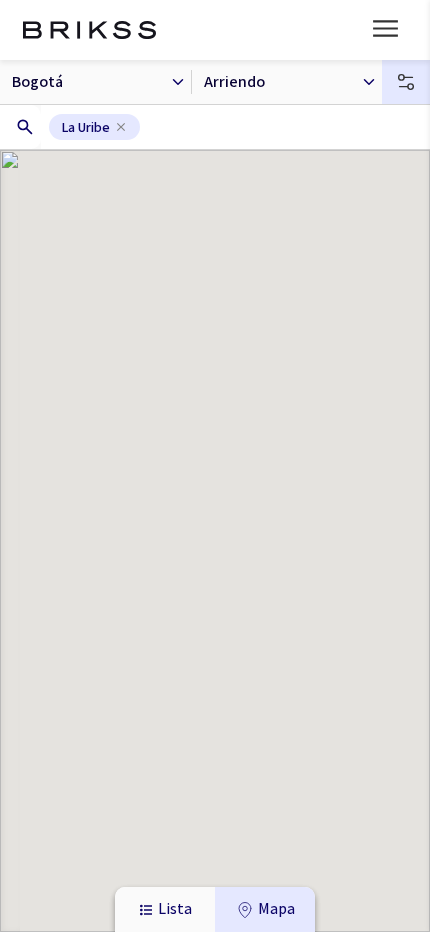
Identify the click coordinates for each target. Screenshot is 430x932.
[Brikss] (89, 30)
